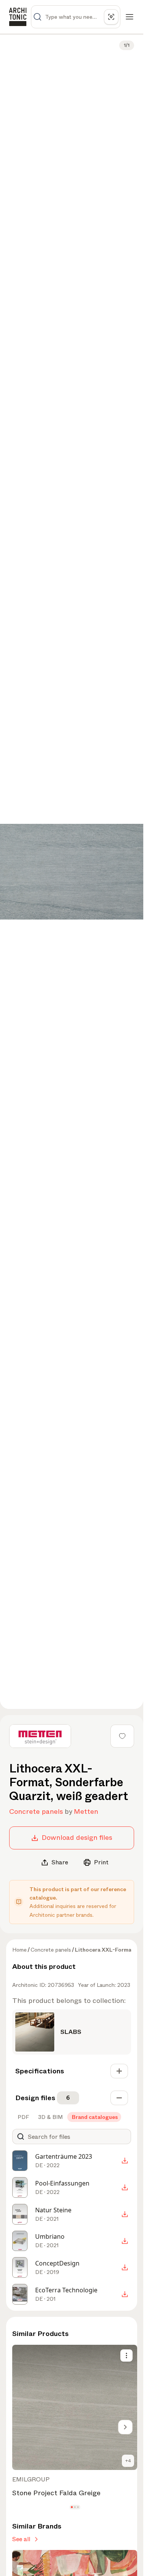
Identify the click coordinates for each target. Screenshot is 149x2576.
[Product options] (126, 2355)
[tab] (23, 2117)
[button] (72, 2507)
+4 (128, 2461)
